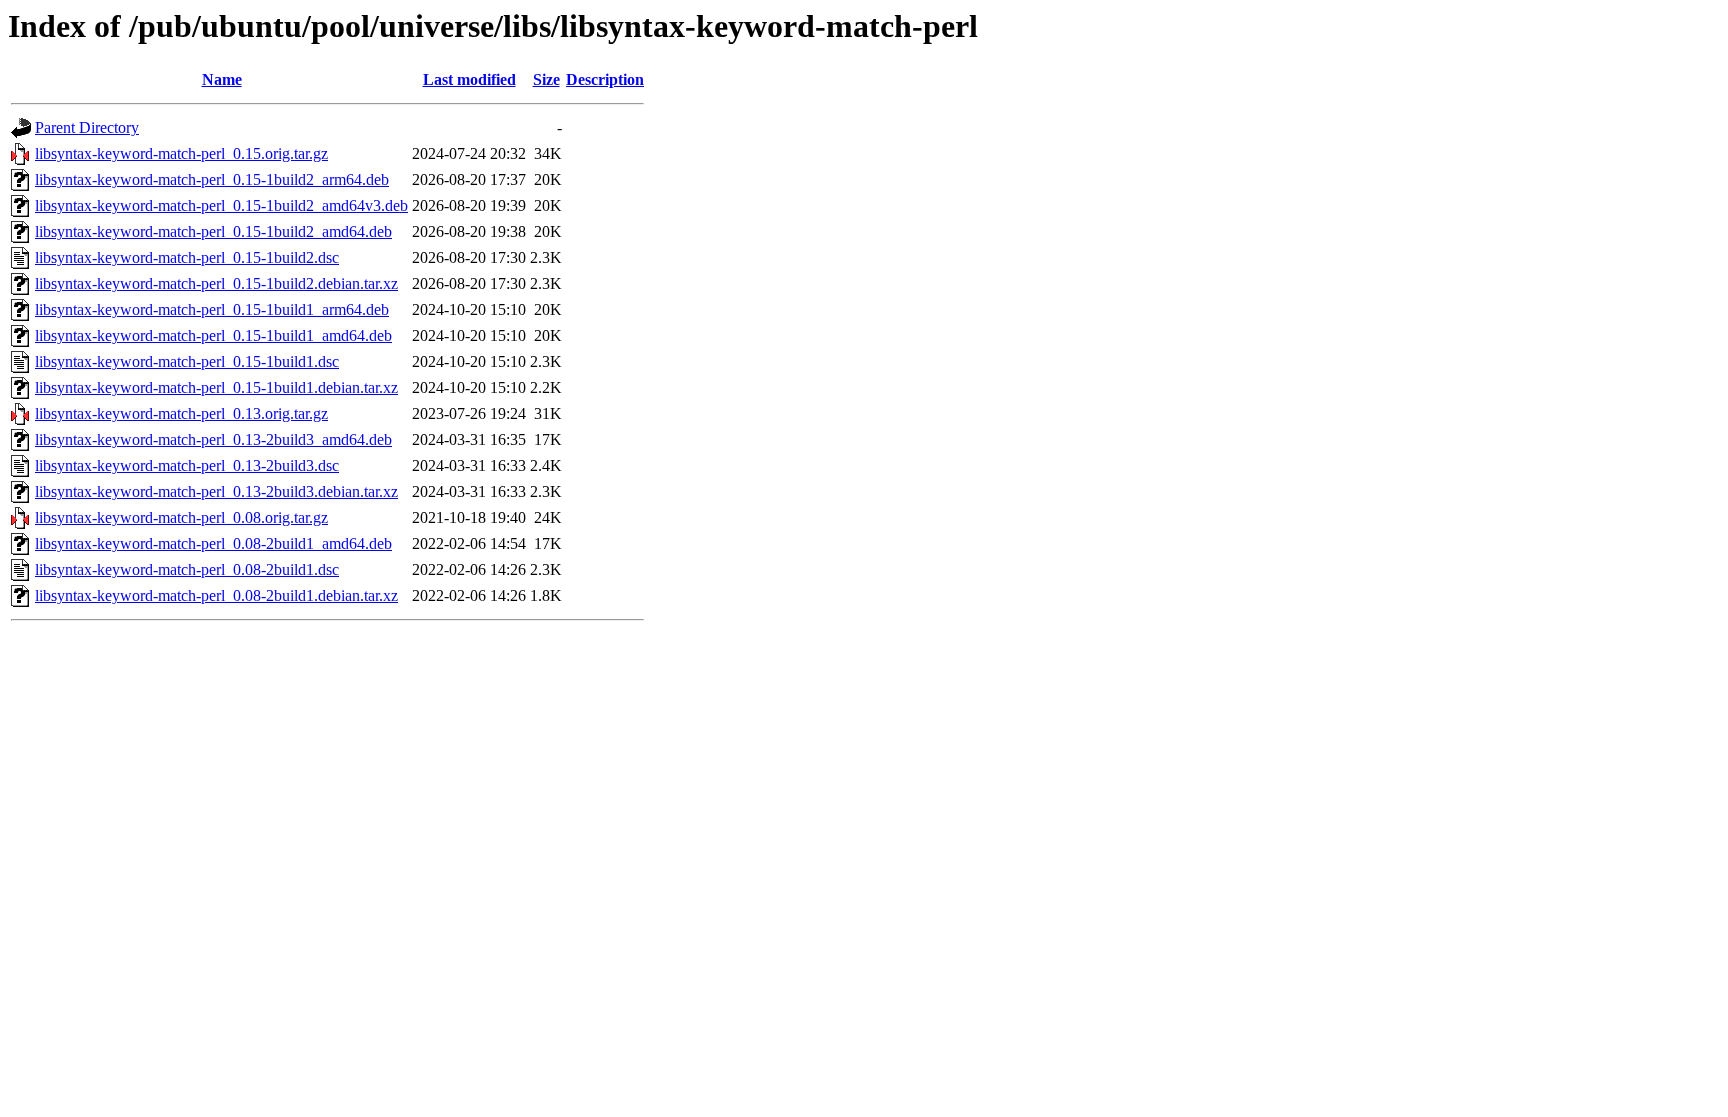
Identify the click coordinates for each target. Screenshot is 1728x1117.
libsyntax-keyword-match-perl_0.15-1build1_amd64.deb (213, 335)
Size (546, 79)
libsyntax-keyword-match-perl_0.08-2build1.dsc (187, 569)
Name (222, 79)
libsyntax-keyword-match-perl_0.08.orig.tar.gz (181, 517)
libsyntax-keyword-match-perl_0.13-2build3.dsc (187, 465)
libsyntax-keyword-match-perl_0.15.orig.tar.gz (181, 153)
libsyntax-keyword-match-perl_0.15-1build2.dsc (187, 257)
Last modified (469, 79)
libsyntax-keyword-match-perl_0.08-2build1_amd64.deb (213, 543)
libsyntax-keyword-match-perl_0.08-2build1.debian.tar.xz (216, 595)
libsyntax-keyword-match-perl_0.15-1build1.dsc (187, 361)
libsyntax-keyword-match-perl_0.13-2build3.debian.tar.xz (216, 491)
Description (605, 79)
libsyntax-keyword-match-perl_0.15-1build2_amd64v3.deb (221, 205)
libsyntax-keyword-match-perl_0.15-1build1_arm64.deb (212, 309)
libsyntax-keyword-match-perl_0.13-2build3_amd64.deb (213, 439)
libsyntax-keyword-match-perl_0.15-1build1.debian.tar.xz (216, 387)
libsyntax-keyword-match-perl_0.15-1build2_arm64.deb (212, 179)
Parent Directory (87, 127)
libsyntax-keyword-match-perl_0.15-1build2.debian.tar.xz (216, 283)
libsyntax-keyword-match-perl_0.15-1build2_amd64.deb (213, 231)
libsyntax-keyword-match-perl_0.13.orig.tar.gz (181, 413)
